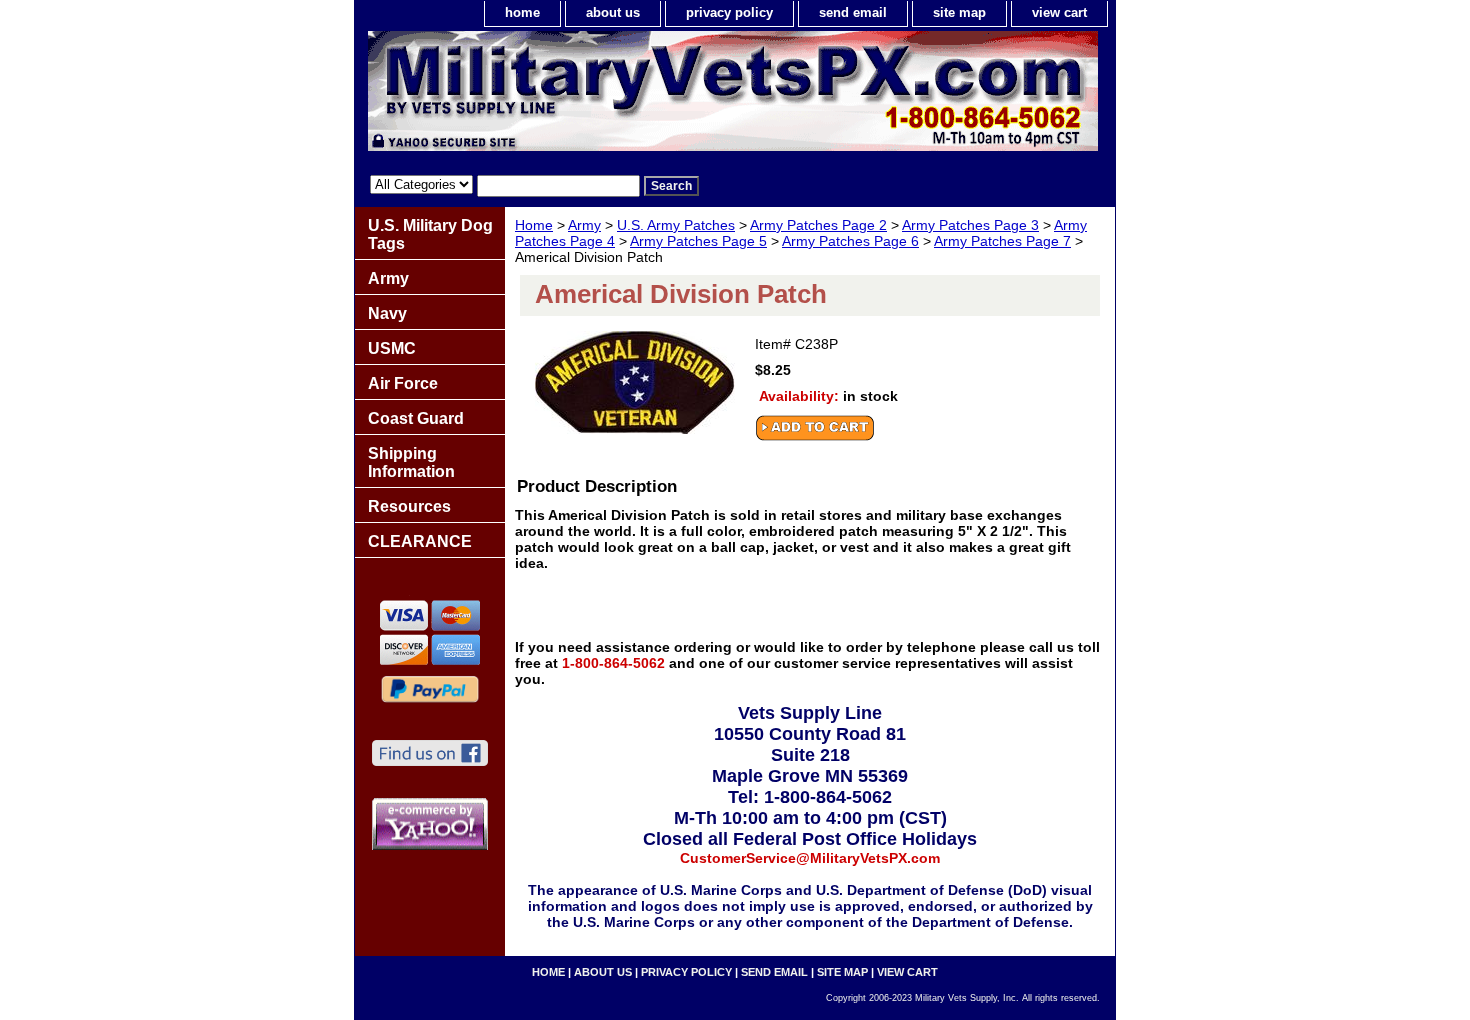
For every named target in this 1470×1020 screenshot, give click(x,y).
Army (584, 225)
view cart (1059, 12)
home (522, 12)
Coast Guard (416, 418)
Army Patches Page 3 (970, 225)
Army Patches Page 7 (1002, 241)
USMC (392, 348)
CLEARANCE (420, 541)
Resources (409, 506)
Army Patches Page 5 (698, 241)
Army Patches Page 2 (818, 225)
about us (613, 12)
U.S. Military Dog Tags (430, 234)
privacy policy (729, 12)
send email (853, 12)
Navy (387, 313)
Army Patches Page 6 (850, 241)
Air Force (403, 383)
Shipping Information (411, 462)
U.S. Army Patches (676, 225)
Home (534, 225)
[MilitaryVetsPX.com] (605, 96)
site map (959, 12)
